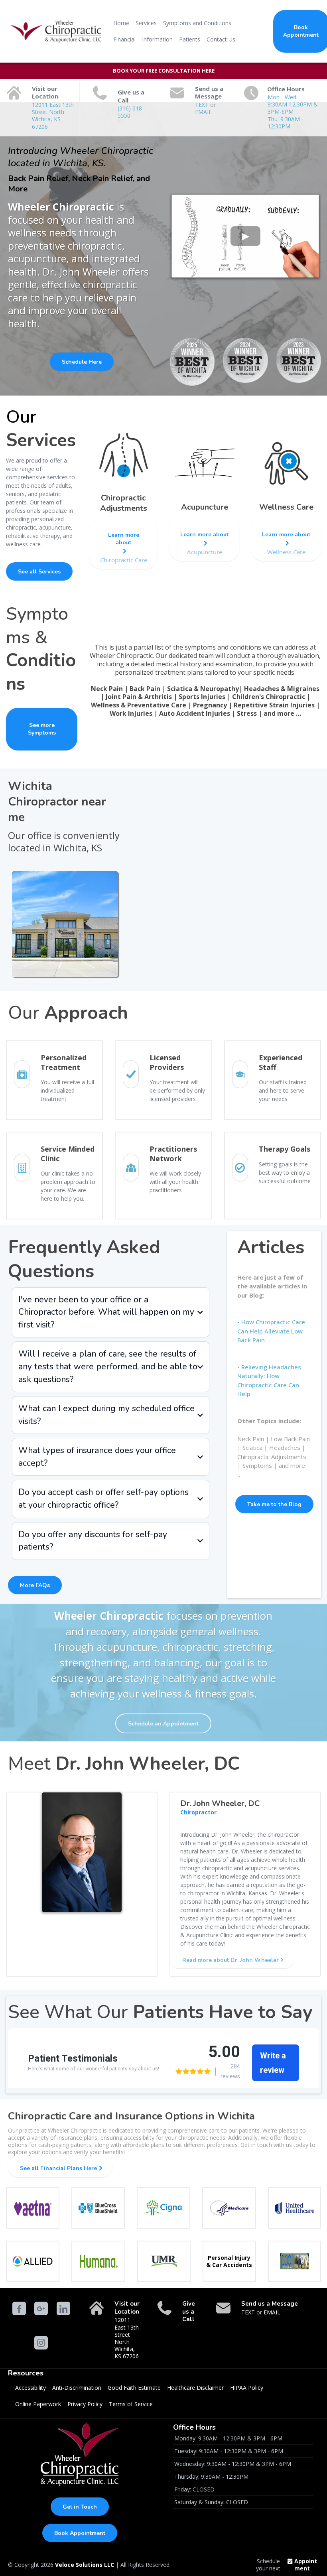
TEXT (203, 105)
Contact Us (221, 39)
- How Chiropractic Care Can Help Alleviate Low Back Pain (271, 1331)
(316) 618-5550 (131, 112)
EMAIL (203, 112)
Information (157, 39)
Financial (124, 39)
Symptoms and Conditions (197, 23)
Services (146, 23)
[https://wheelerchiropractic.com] (55, 32)
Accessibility (31, 2388)
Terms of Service (131, 2404)
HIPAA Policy (247, 2388)
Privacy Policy (85, 2404)
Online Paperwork (38, 2404)
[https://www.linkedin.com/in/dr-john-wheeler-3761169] (63, 2308)
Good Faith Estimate (134, 2388)
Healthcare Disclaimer (195, 2388)
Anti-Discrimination (77, 2388)
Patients (190, 39)
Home (121, 23)
